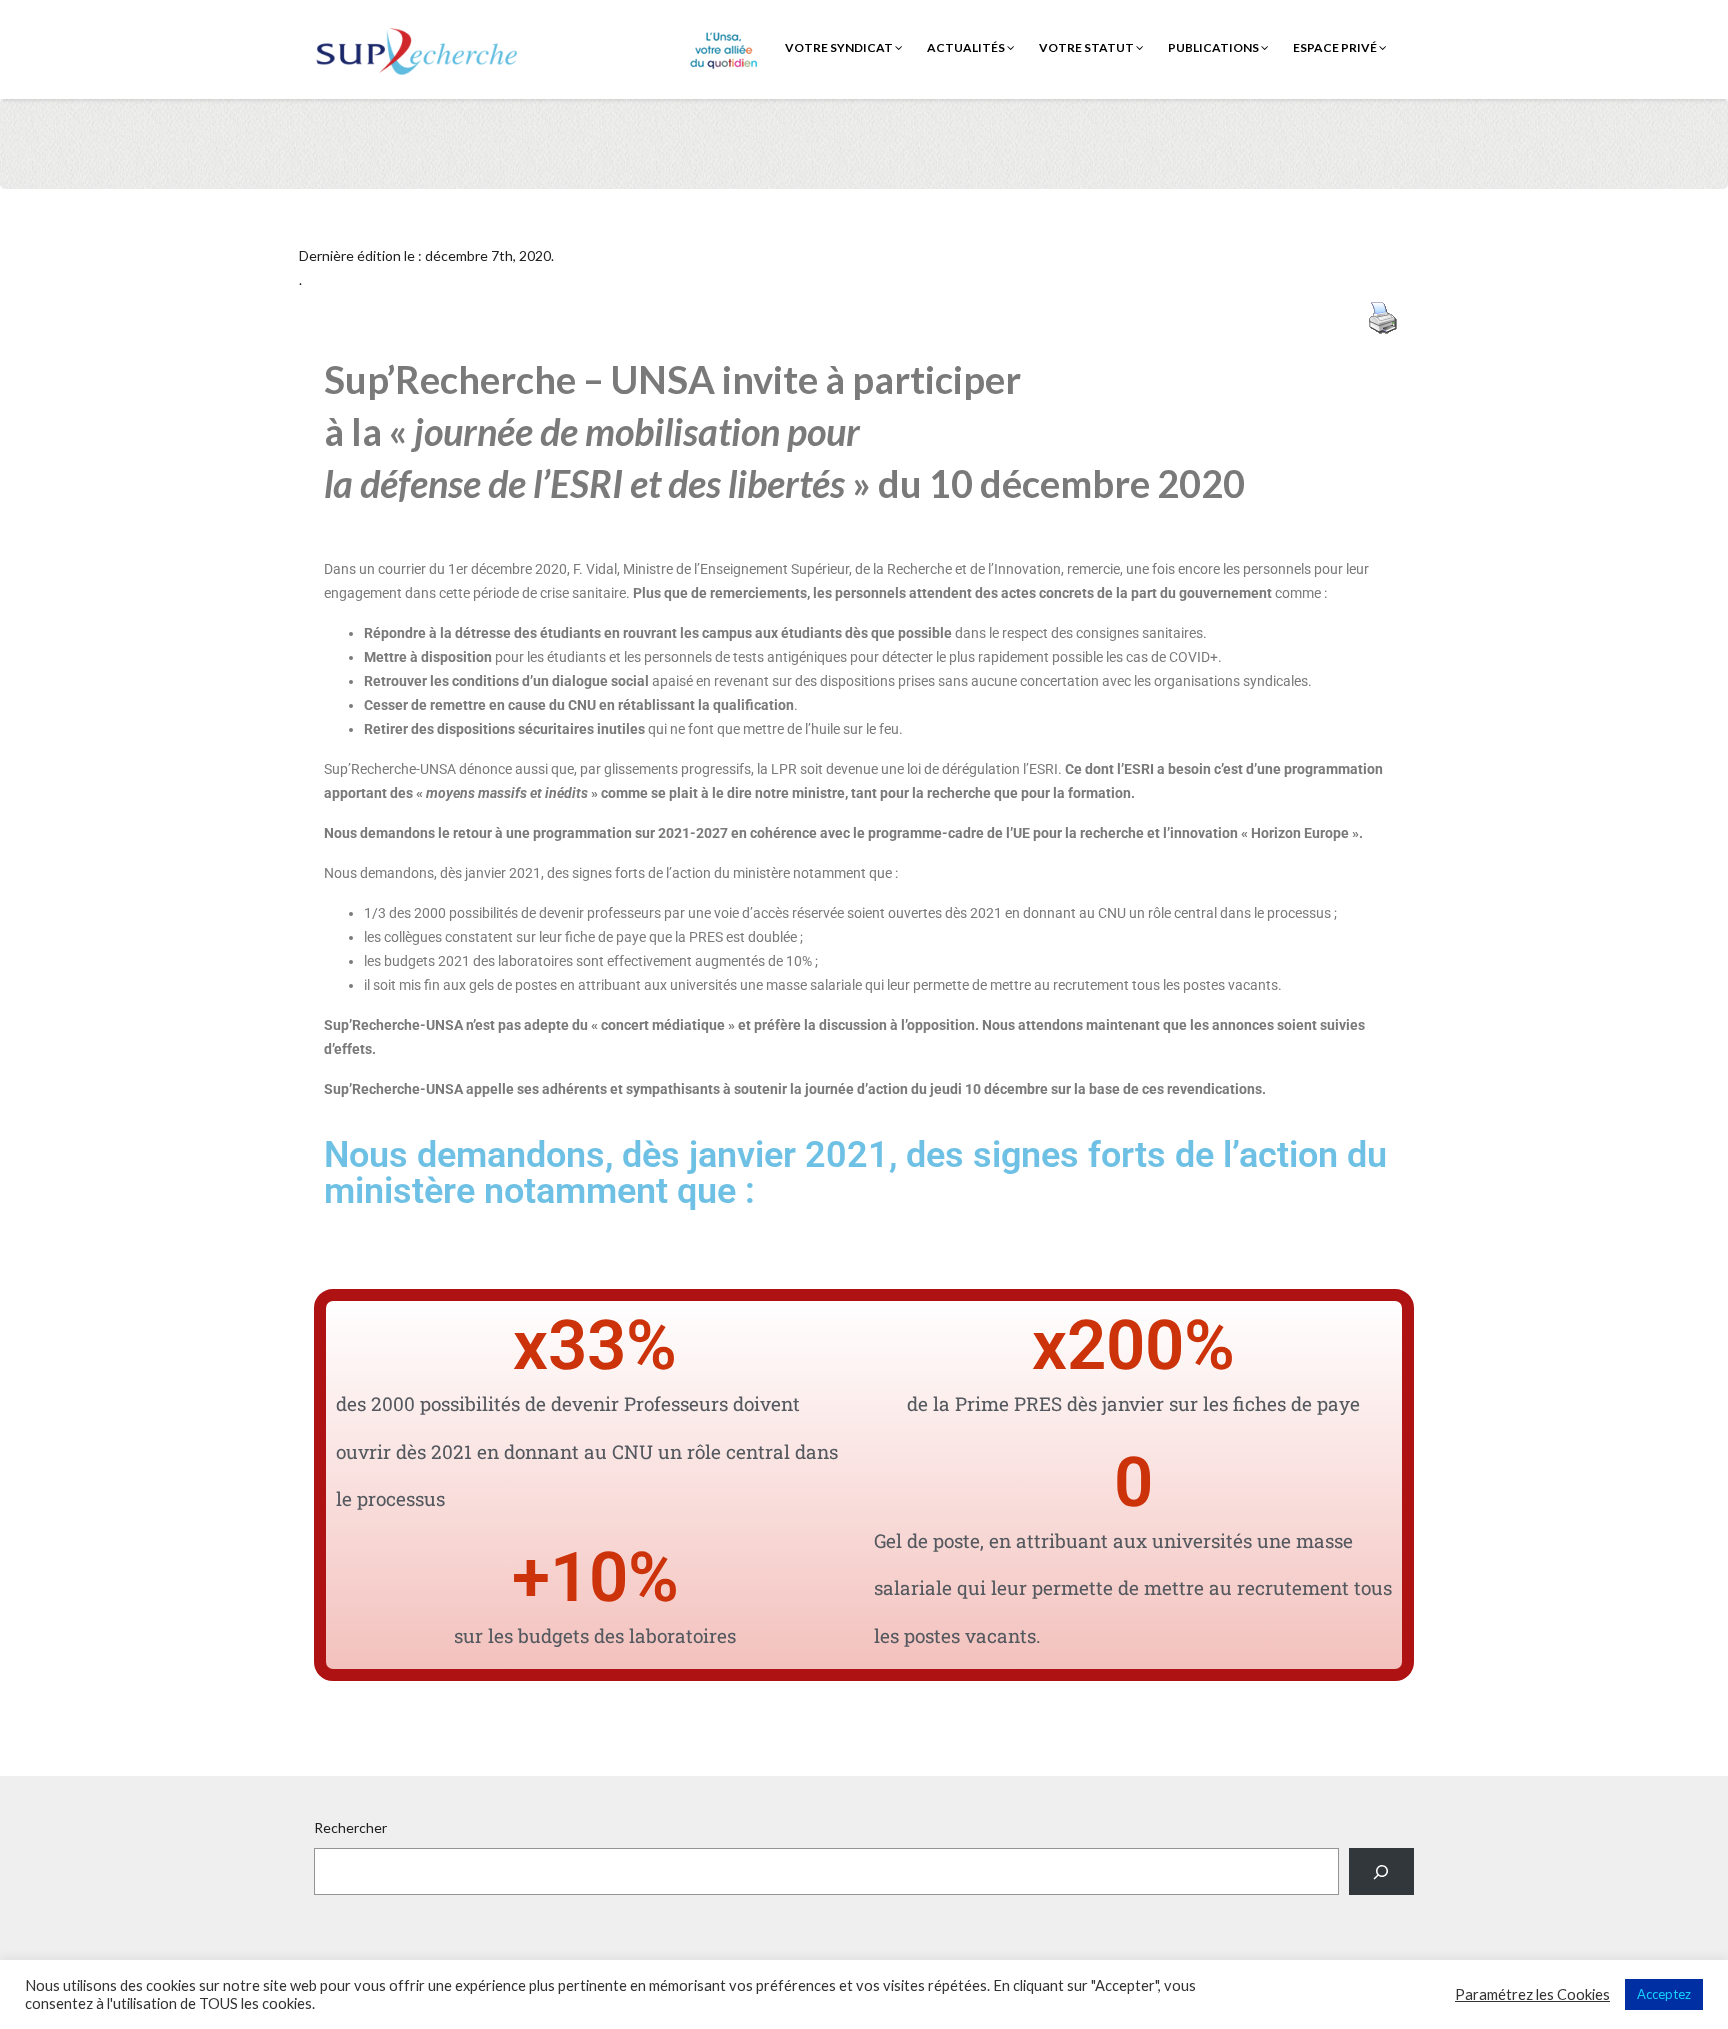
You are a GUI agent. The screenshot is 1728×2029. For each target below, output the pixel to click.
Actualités (967, 47)
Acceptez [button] (1664, 1994)
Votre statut (1087, 47)
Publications (1214, 47)
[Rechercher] (1381, 1871)
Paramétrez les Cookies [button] (1532, 1994)
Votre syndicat (840, 47)
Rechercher (350, 1827)
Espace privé (1336, 47)
